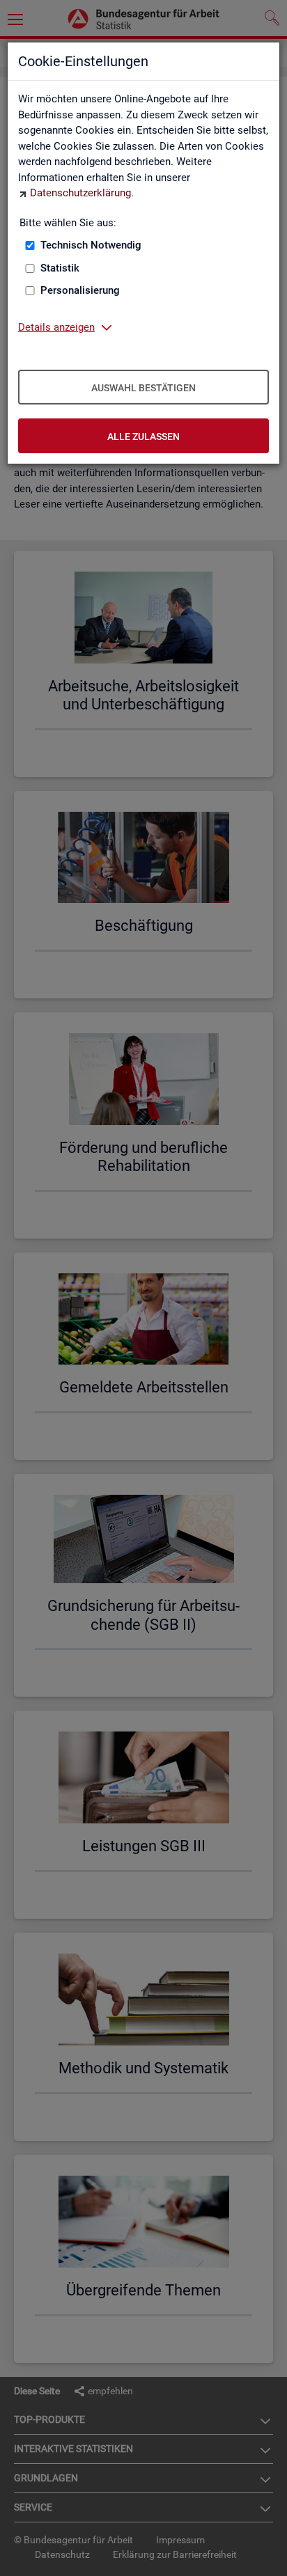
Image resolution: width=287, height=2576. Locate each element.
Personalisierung (80, 290)
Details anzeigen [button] (56, 327)
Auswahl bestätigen (143, 388)
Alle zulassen (143, 437)
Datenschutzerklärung (80, 193)
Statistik (60, 268)
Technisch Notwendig (91, 245)
